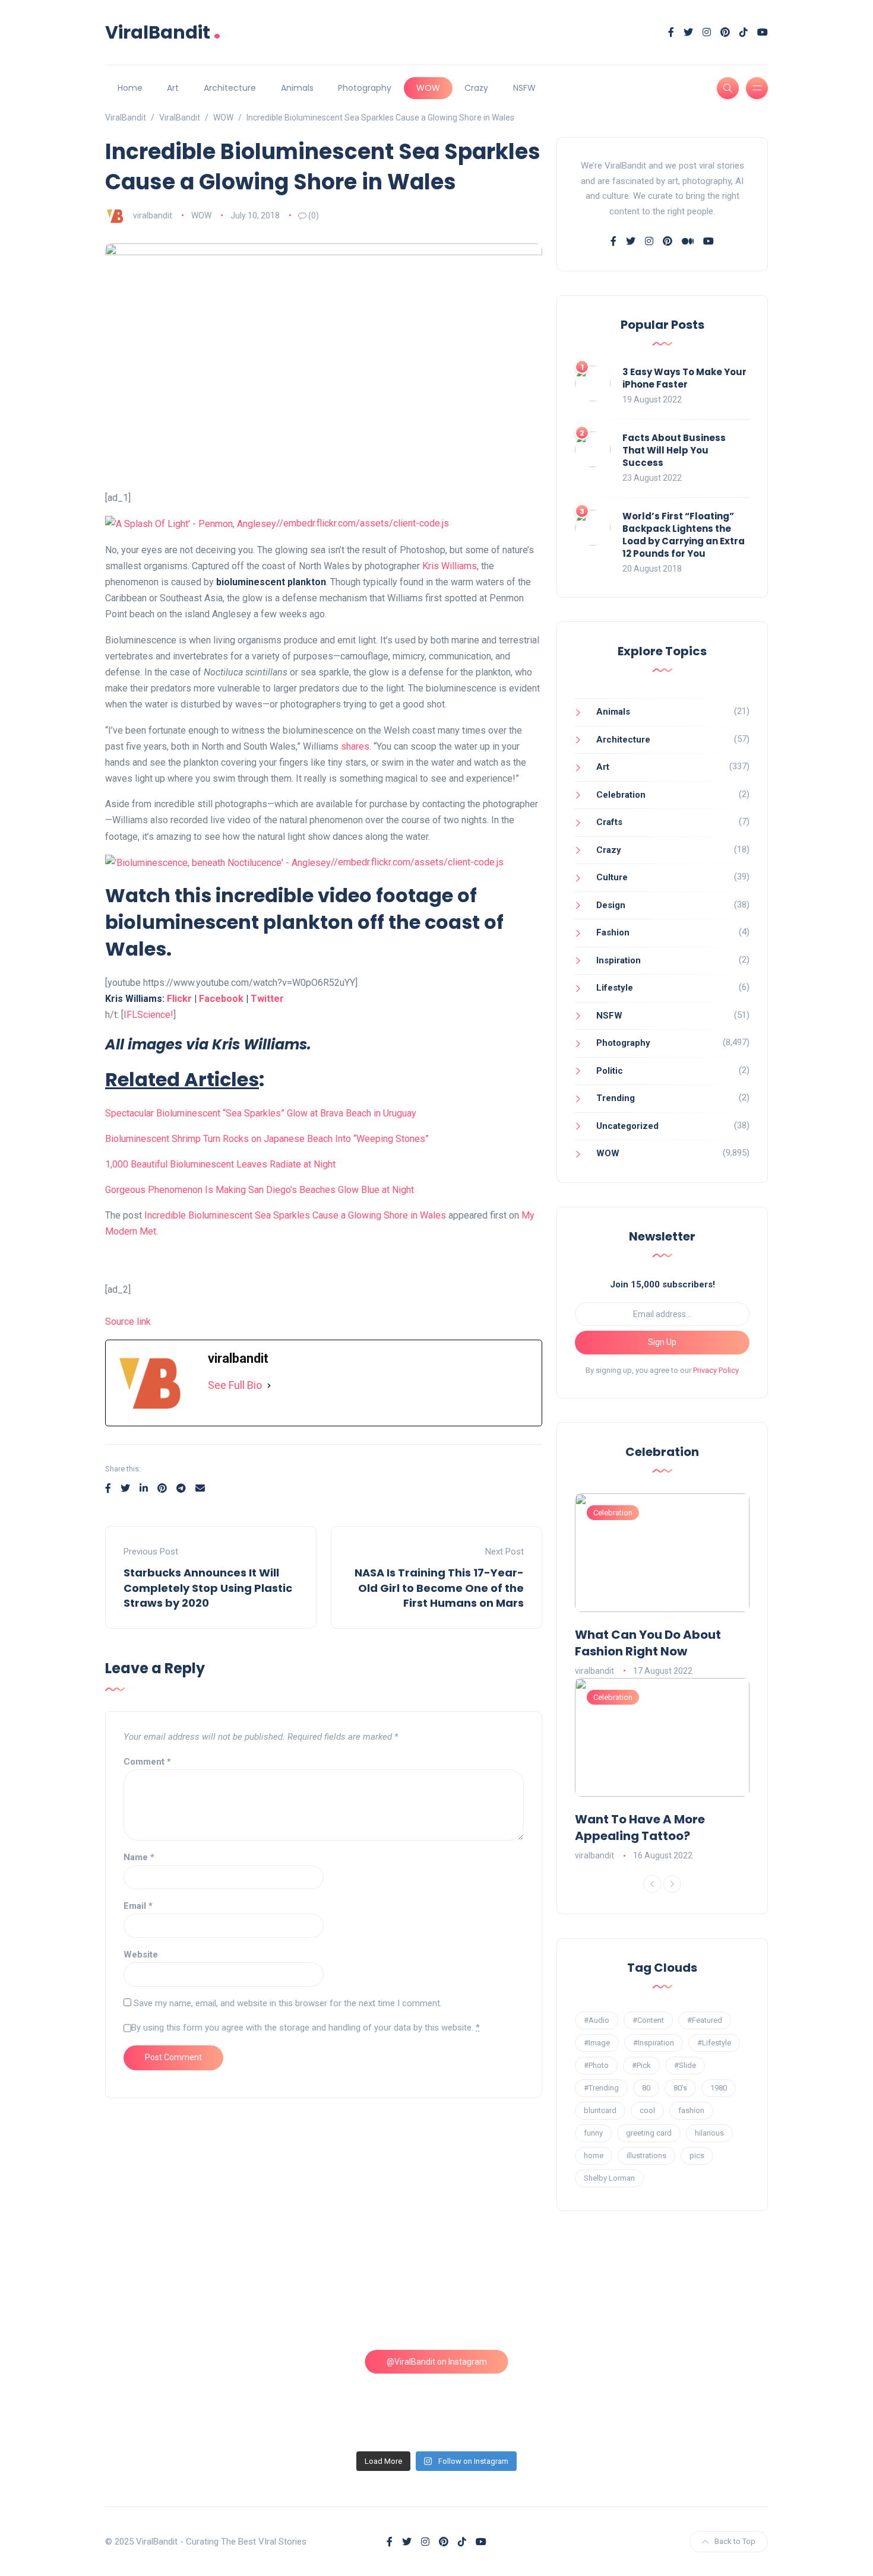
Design (611, 905)
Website (141, 1955)
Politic (610, 1071)
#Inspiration (654, 2043)
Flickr (179, 999)
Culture (612, 877)
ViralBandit (163, 32)
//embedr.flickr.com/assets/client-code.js (363, 523)
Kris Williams (450, 566)
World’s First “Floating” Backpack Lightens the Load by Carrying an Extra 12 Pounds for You (684, 535)
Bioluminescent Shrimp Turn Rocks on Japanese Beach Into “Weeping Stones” (267, 1139)
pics (697, 2155)
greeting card (649, 2133)
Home (130, 88)
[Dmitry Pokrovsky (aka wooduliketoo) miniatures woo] (521, 2396)
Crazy (476, 88)
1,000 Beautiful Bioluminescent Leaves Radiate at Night (220, 1164)
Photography (365, 88)
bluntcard (600, 2110)
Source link (128, 1322)
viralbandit (153, 215)
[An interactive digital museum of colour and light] (352, 2299)
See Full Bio (235, 1385)
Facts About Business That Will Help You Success (674, 450)
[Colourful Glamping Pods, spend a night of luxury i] (689, 2299)
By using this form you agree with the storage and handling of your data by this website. (306, 2028)
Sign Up (662, 1342)
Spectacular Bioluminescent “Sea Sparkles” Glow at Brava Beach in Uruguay (261, 1113)
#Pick (641, 2065)
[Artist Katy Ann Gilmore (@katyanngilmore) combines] (185, 2299)
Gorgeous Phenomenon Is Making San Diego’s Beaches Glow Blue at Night (260, 1190)
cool (647, 2110)
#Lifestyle (714, 2043)
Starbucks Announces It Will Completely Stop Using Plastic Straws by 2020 (208, 1587)
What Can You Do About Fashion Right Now (648, 1643)
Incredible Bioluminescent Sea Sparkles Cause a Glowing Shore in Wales (295, 1215)
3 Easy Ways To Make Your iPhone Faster (684, 378)
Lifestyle (615, 988)
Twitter (267, 999)
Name (139, 1857)
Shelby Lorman (609, 2178)
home (594, 2155)
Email (138, 1906)
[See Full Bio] (269, 1386)
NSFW (524, 88)
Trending (616, 1098)
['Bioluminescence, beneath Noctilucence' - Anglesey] (218, 862)
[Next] (672, 1884)
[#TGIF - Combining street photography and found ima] (352, 2396)
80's (680, 2088)
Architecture (230, 88)
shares (355, 746)
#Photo (596, 2065)
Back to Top (735, 2541)
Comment (147, 1762)
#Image (597, 2043)
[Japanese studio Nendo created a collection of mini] (185, 2396)
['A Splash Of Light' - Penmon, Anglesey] (191, 523)
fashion (691, 2110)
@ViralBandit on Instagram (437, 2362)
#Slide (685, 2065)
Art (173, 88)
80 (646, 2088)
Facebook (221, 999)
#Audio (597, 2020)
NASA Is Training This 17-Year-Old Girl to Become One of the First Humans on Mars (439, 1587)
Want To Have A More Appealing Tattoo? (640, 1828)
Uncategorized (627, 1126)
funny (593, 2133)
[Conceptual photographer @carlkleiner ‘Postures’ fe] (521, 2299)
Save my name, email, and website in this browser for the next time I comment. (288, 2003)
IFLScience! (148, 1015)
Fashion (613, 932)
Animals (297, 88)
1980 (719, 2088)
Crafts (609, 822)
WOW (428, 88)
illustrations (646, 2155)
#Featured (705, 2020)
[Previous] (652, 1884)
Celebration (621, 795)
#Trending (601, 2088)
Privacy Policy (716, 1370)
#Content (648, 2020)
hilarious (709, 2133)
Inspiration (619, 960)
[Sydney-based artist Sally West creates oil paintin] (689, 2396)
